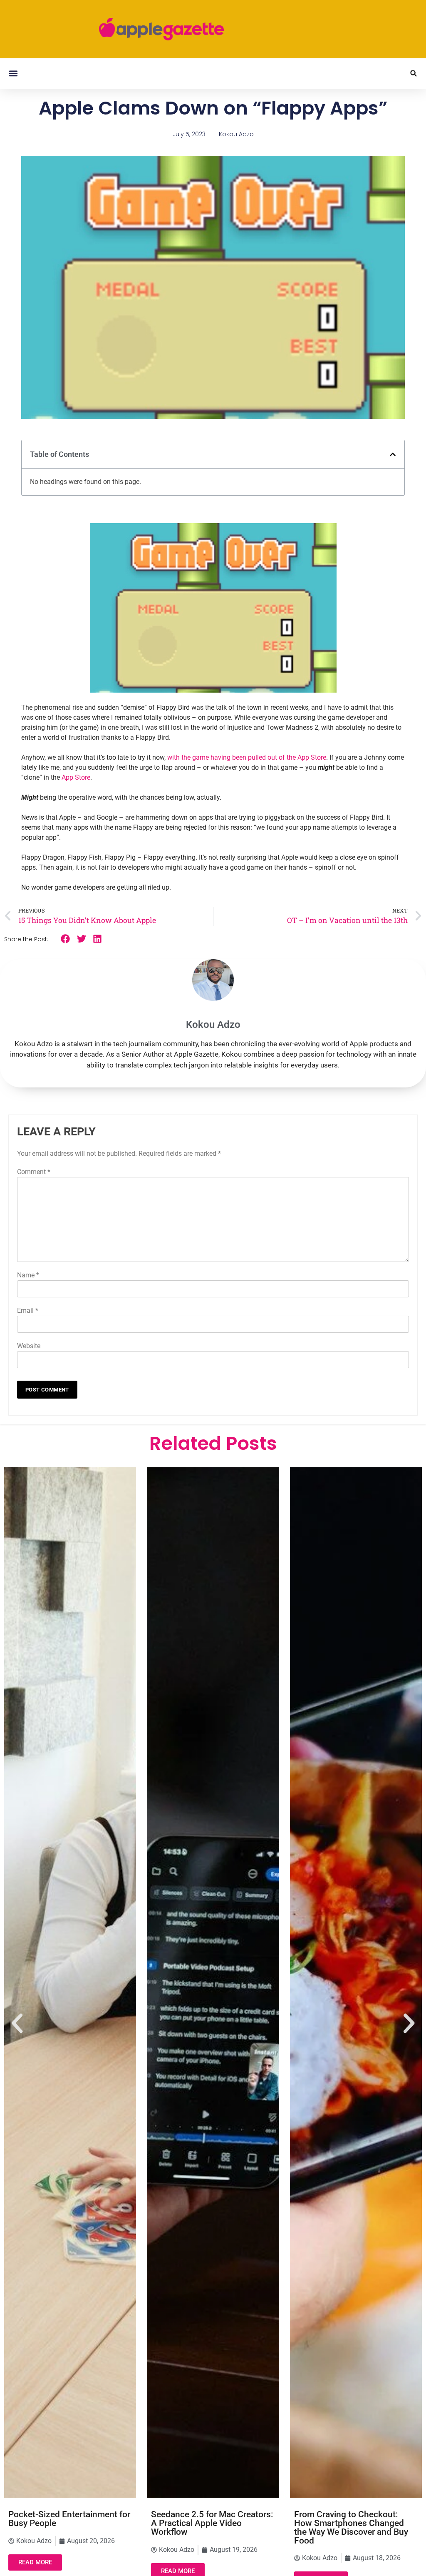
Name (28, 1275)
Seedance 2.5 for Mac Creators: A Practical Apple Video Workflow (69, 2523)
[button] (13, 74)
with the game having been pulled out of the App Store (247, 757)
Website (29, 1346)
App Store (76, 777)
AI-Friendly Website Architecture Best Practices (347, 2519)
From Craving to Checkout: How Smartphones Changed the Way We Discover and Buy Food (208, 2527)
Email (28, 1310)
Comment (34, 1172)
